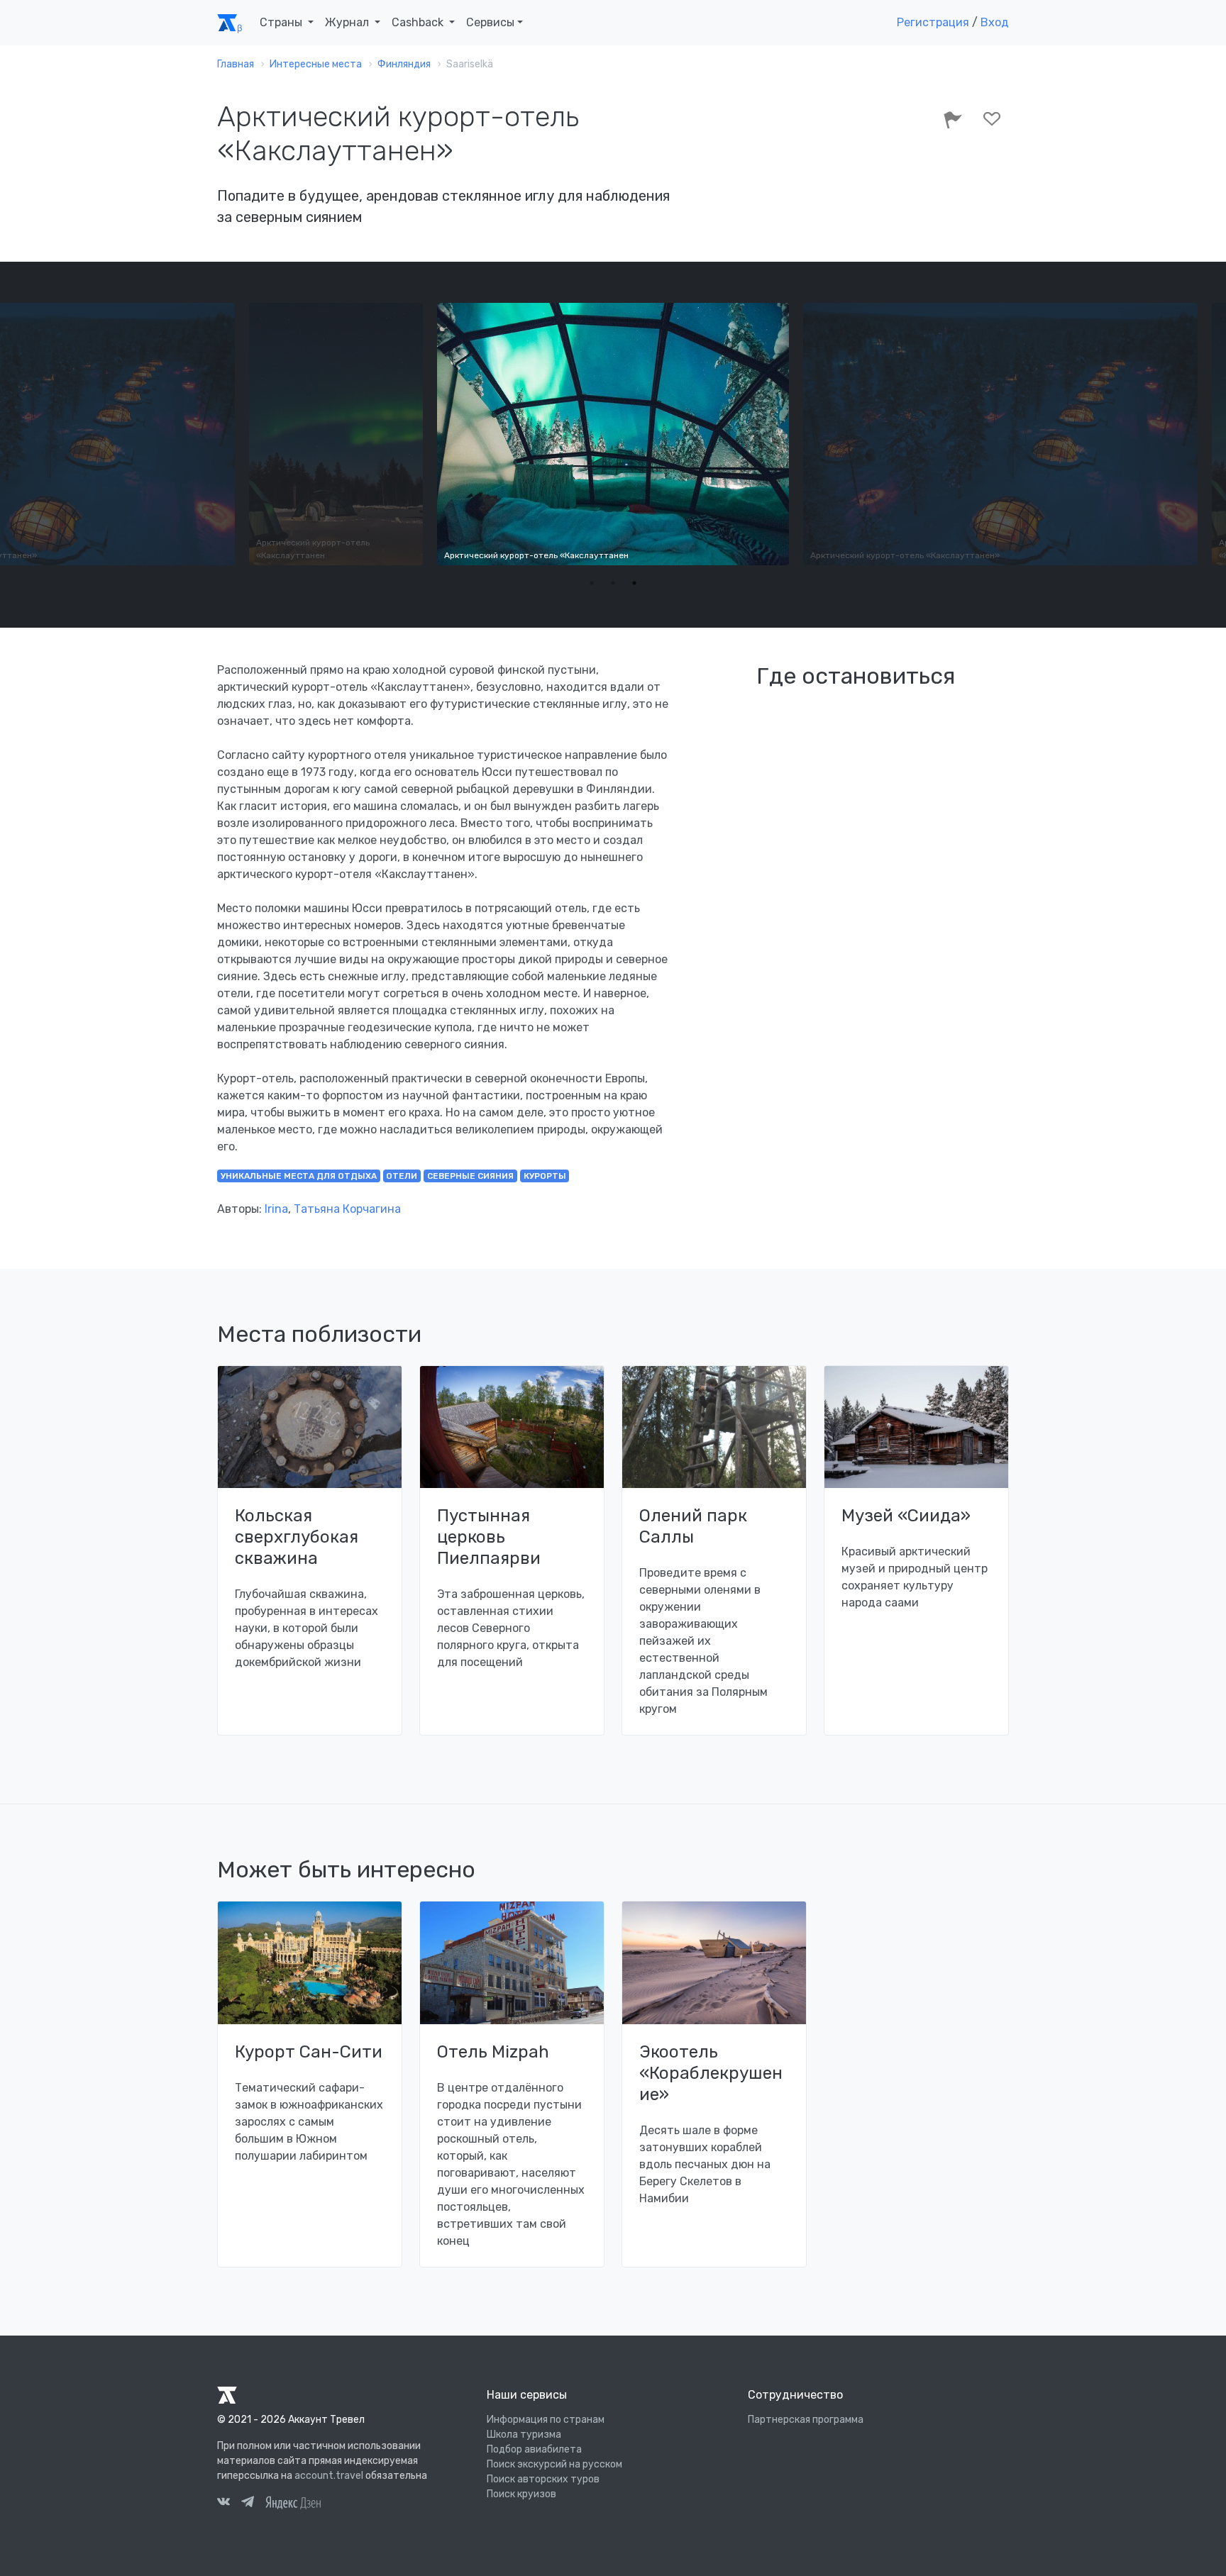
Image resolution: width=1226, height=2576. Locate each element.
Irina (276, 1209)
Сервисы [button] (490, 22)
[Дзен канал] (293, 2502)
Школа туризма (524, 2435)
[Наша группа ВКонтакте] (223, 2504)
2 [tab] (613, 583)
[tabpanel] (613, 434)
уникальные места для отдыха (299, 1176)
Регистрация (933, 22)
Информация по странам (546, 2420)
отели (402, 1176)
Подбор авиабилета (534, 2449)
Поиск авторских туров (543, 2479)
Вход (995, 22)
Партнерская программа (806, 2420)
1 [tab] (592, 583)
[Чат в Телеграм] (248, 2504)
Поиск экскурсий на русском (554, 2464)
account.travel (329, 2476)
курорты (545, 1176)
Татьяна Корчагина (347, 1209)
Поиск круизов (521, 2494)
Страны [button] (282, 22)
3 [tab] (634, 583)
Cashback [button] (419, 22)
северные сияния (470, 1176)
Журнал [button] (348, 22)
